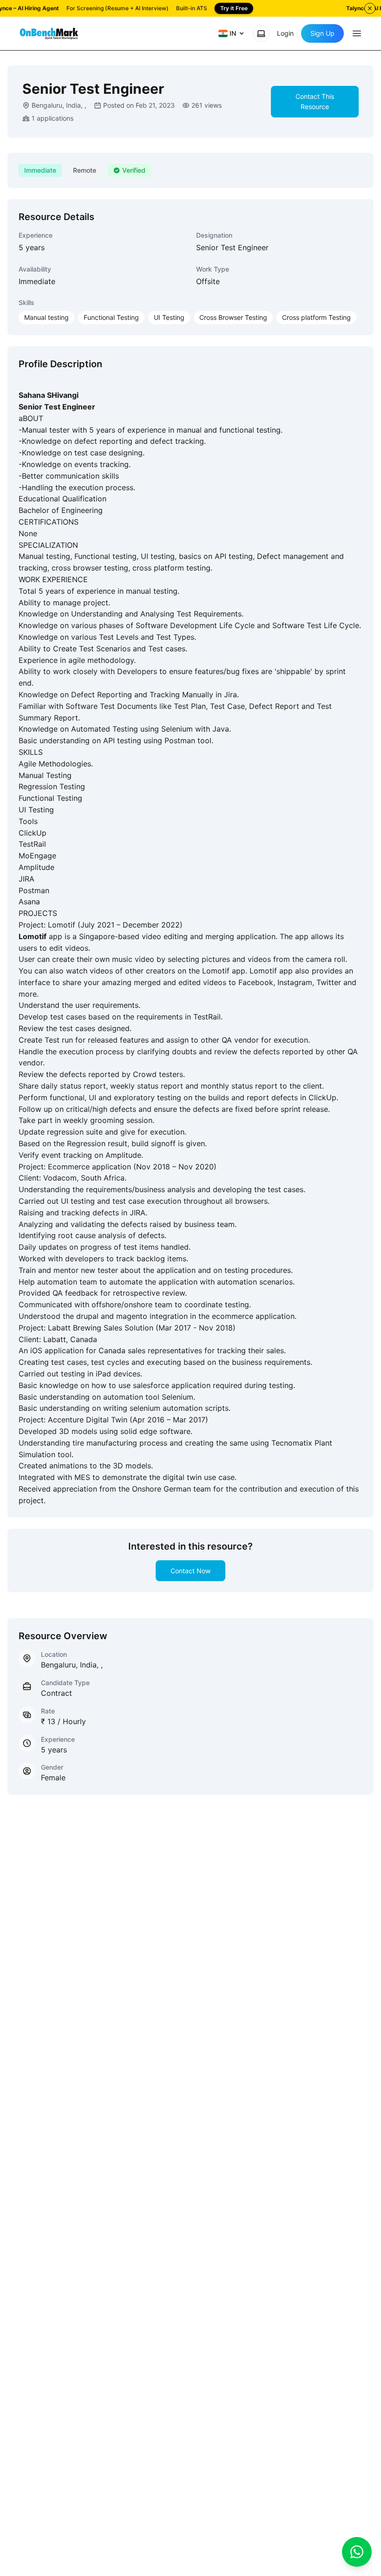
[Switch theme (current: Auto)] (261, 33)
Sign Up (322, 33)
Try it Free (234, 8)
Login (285, 33)
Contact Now (190, 1571)
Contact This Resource (315, 101)
